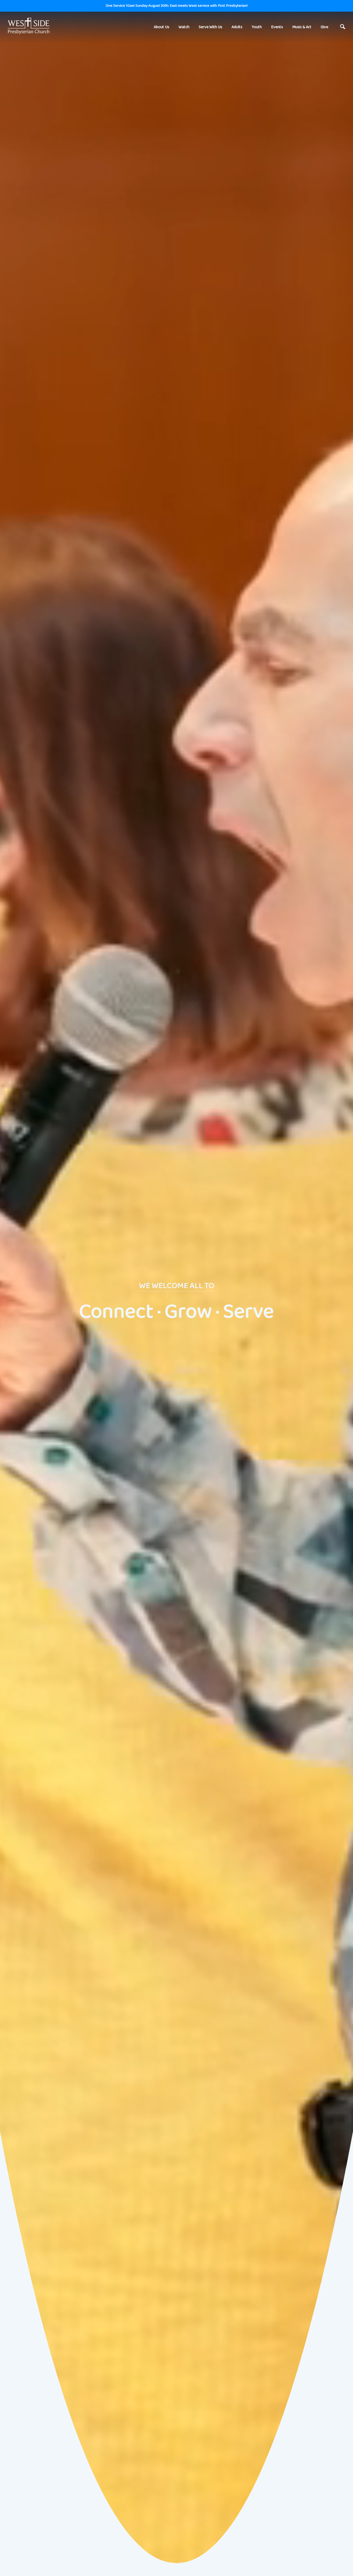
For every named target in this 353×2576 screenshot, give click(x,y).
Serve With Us (210, 27)
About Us (162, 27)
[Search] (343, 27)
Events (277, 27)
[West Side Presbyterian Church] (29, 26)
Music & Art (302, 27)
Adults (237, 27)
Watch (184, 27)
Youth (257, 27)
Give (324, 27)
